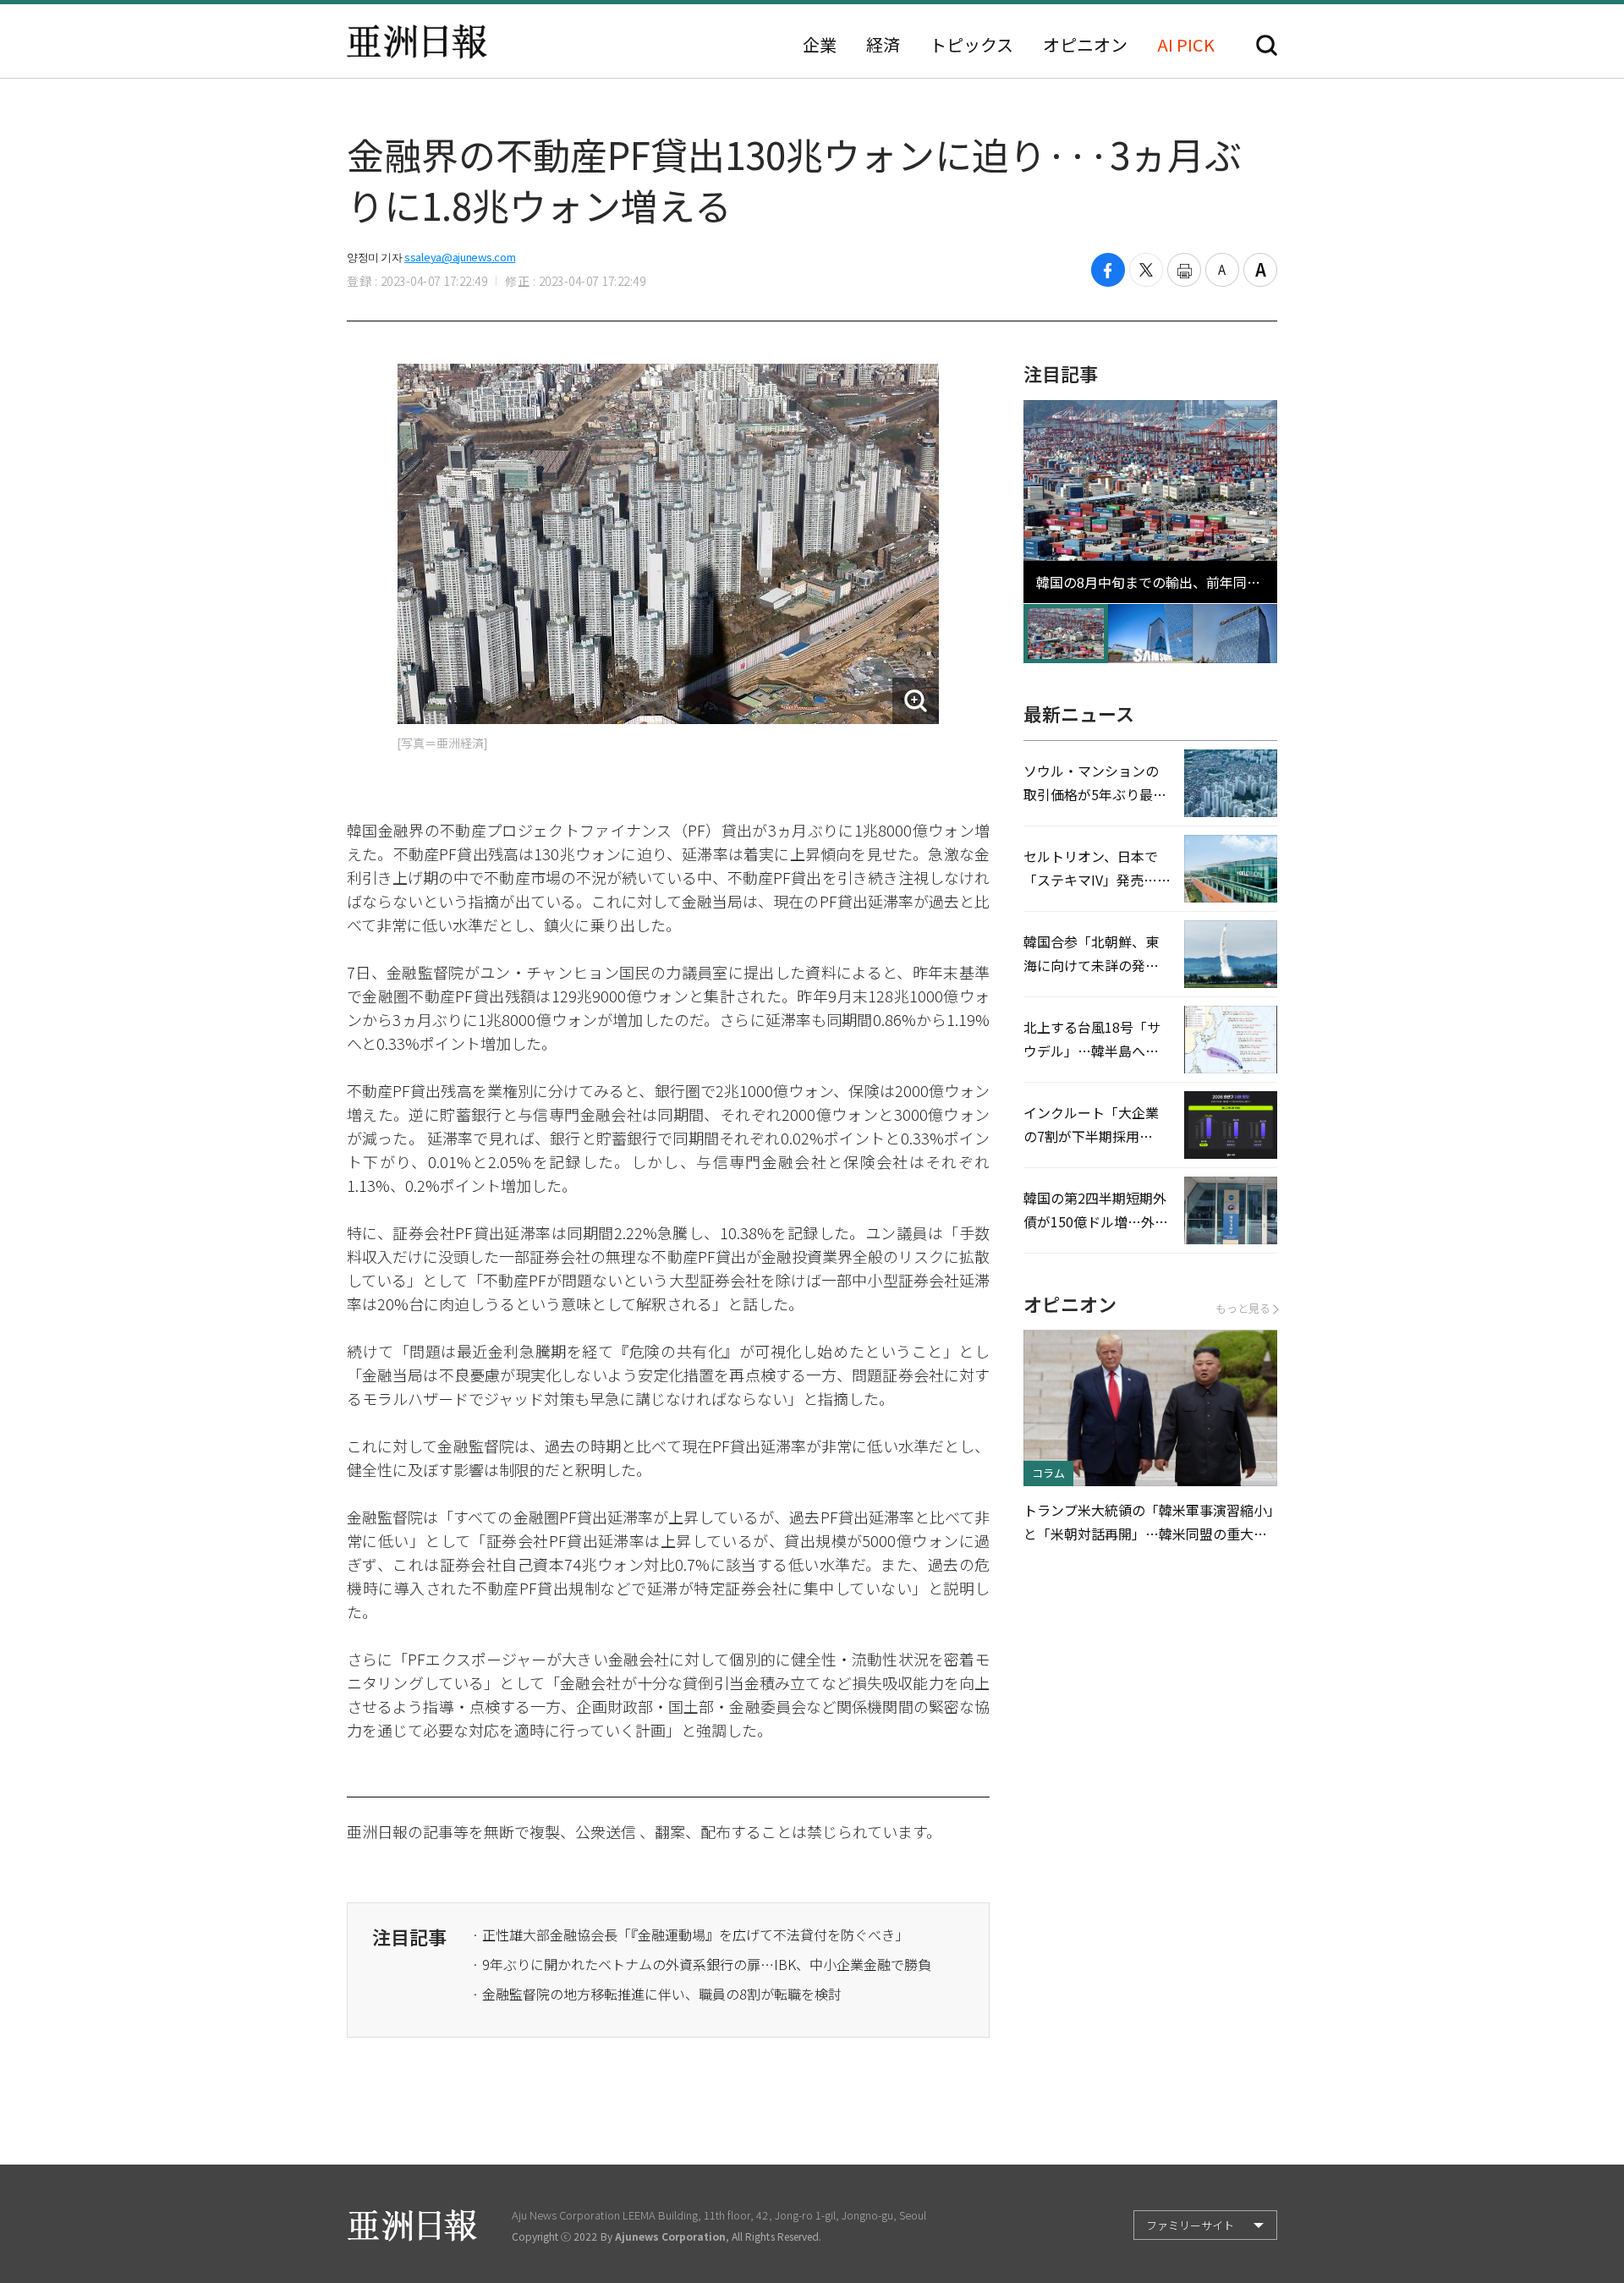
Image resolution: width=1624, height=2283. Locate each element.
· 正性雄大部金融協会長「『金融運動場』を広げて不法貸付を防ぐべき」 (690, 1935)
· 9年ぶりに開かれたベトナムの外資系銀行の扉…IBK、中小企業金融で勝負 (702, 1964)
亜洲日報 (417, 41)
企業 (820, 45)
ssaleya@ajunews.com (460, 257)
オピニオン (1085, 45)
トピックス (971, 45)
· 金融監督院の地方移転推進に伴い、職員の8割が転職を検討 (657, 1994)
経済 (883, 45)
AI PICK (1186, 45)
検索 (1267, 45)
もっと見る (1243, 1308)
